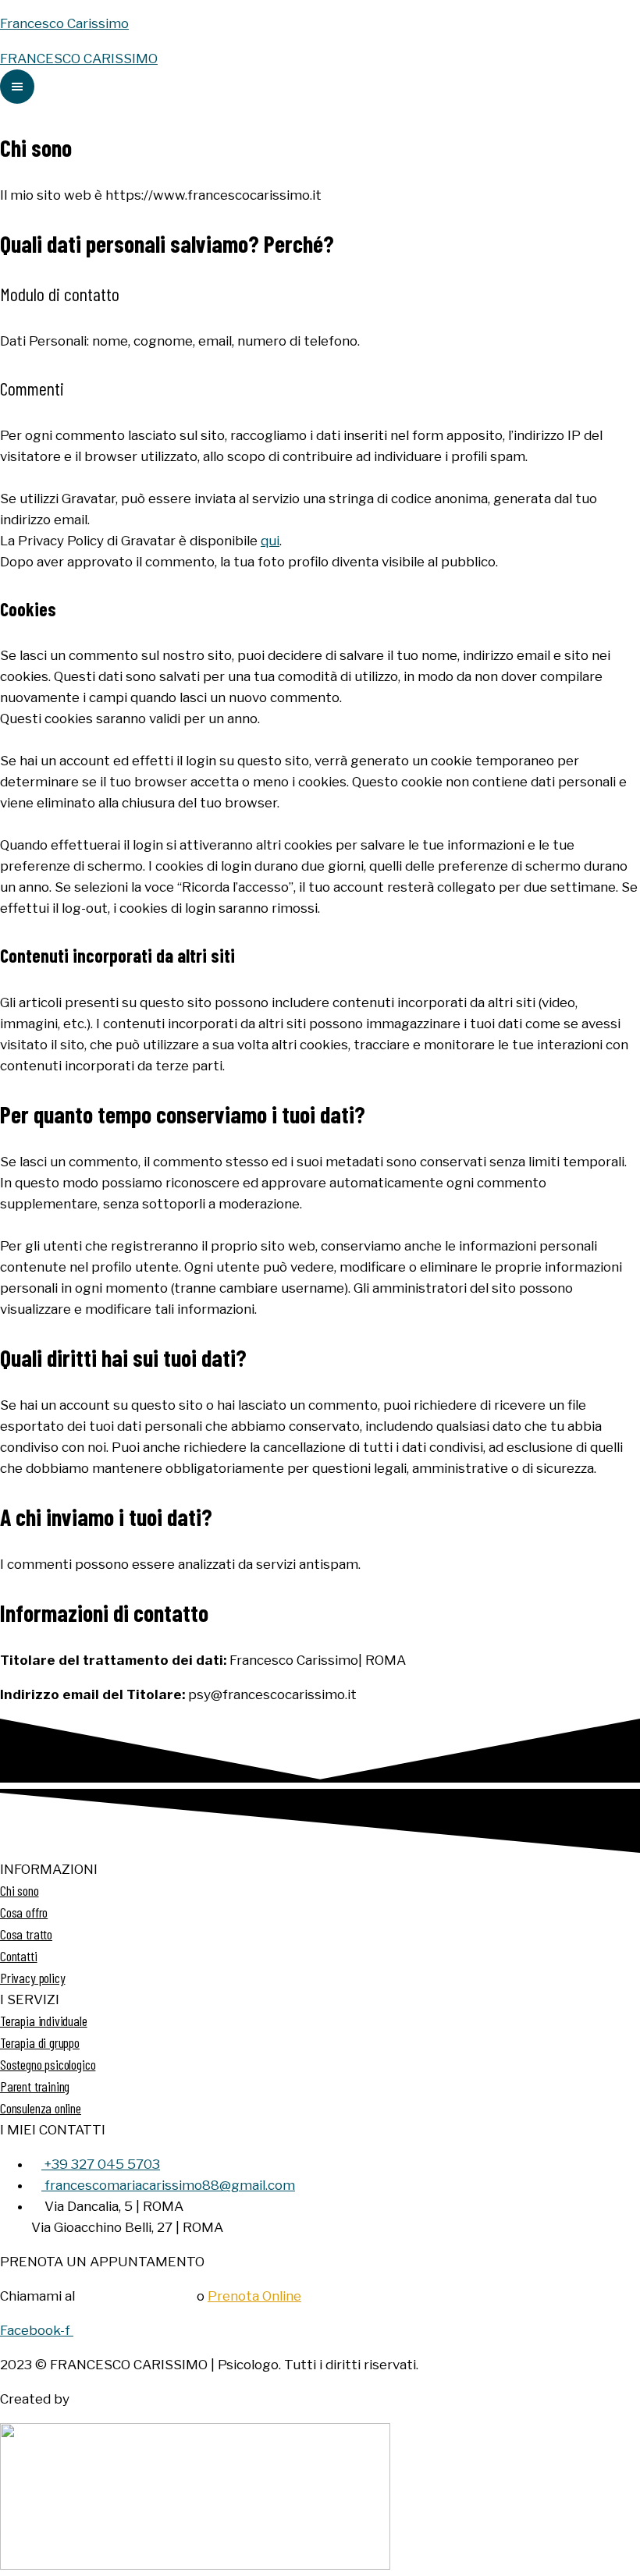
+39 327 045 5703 (136, 2296)
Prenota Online (254, 2296)
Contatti (19, 1956)
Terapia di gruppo (40, 2042)
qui (270, 541)
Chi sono (20, 1890)
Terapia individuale (44, 2021)
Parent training (35, 2086)
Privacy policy (32, 1978)
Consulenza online (41, 2108)
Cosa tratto (26, 1934)
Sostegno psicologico (48, 2064)
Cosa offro (24, 1912)
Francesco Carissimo (64, 23)
